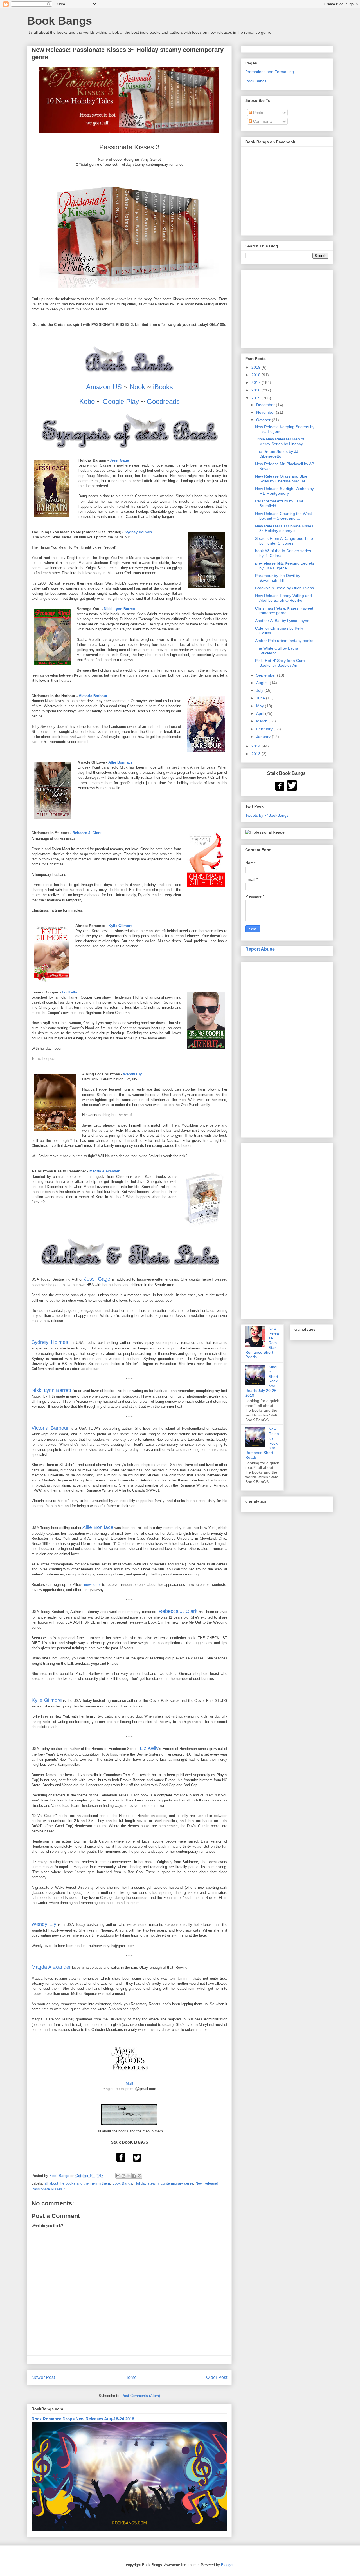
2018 (256, 375)
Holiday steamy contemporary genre (164, 2183)
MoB (130, 2084)
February (265, 729)
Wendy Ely (132, 1074)
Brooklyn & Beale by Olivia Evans (284, 588)
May (261, 706)
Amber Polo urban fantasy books (284, 641)
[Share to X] (129, 2176)
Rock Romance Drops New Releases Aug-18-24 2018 (83, 2419)
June (261, 698)
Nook (137, 387)
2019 (256, 367)
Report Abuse (260, 949)
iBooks (163, 387)
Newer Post (43, 2377)
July (260, 690)
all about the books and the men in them (77, 2183)
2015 (256, 398)
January (264, 737)
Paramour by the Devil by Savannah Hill (278, 578)
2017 (256, 382)
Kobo (87, 401)
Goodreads (163, 401)
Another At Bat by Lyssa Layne (282, 621)
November (266, 412)
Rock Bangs (256, 81)
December (266, 405)
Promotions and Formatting (270, 72)
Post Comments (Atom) (141, 2396)
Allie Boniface (120, 762)
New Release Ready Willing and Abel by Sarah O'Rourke (283, 598)
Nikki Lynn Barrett (119, 609)
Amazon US (104, 387)
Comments (262, 121)
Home (131, 2377)
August (263, 683)
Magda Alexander (104, 1171)
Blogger (227, 2565)
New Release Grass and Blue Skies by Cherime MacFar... (282, 479)
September (267, 675)
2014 (256, 746)
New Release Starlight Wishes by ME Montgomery (284, 491)
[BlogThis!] (123, 2176)
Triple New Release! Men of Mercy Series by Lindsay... (281, 441)
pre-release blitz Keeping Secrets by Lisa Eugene (285, 566)
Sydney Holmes (138, 532)
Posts (257, 113)
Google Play (121, 401)
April (261, 713)
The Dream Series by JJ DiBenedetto (277, 454)
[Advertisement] (287, 1049)
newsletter (92, 1585)
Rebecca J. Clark (87, 833)
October (264, 420)
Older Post (217, 2377)
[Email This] (118, 2176)
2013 (256, 754)
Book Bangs (59, 21)
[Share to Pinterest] (139, 2176)
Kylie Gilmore (121, 926)
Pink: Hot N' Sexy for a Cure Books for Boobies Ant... (280, 663)
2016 (256, 390)
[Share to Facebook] (134, 2176)
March (262, 721)
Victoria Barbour (93, 696)
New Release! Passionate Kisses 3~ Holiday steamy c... (284, 528)
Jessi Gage (119, 460)
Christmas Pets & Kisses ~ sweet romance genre (284, 611)
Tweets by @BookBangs (267, 815)
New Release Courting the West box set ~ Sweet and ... (283, 516)
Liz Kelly (69, 992)
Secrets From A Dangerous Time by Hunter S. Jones (284, 541)
